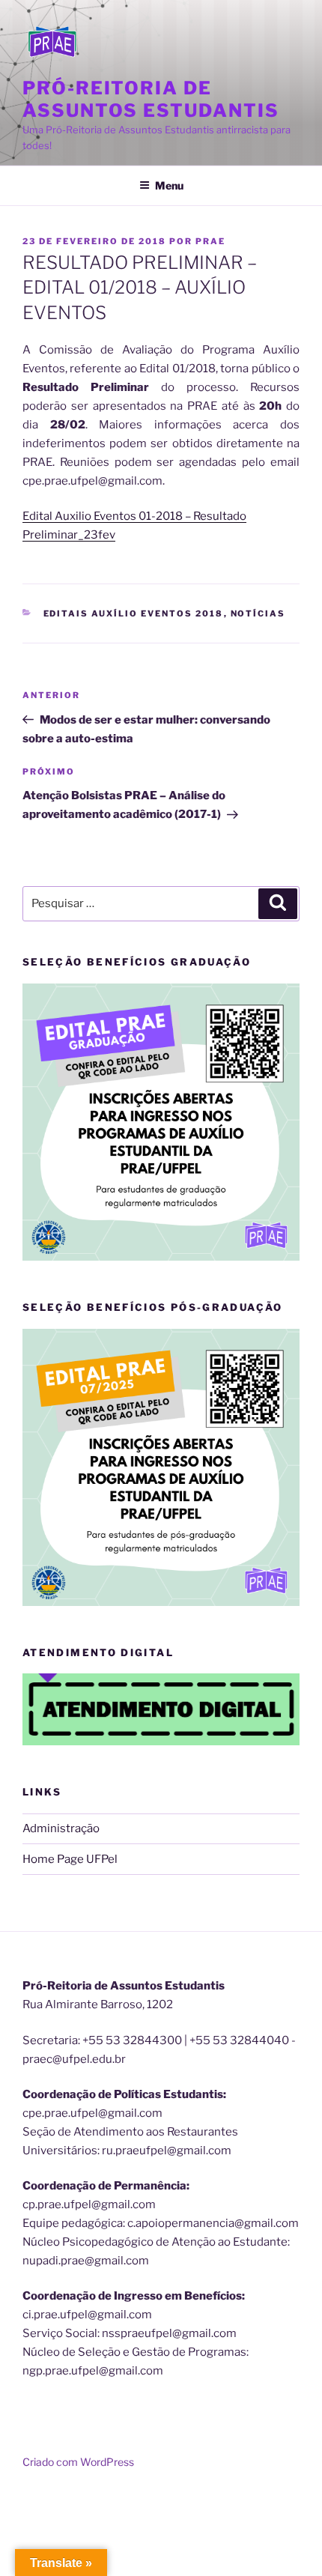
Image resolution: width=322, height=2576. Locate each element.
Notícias (258, 613)
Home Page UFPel (70, 1859)
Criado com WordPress (78, 2462)
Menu (169, 185)
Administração (61, 1828)
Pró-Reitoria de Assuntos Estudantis (151, 99)
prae (210, 241)
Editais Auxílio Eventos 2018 (134, 613)
